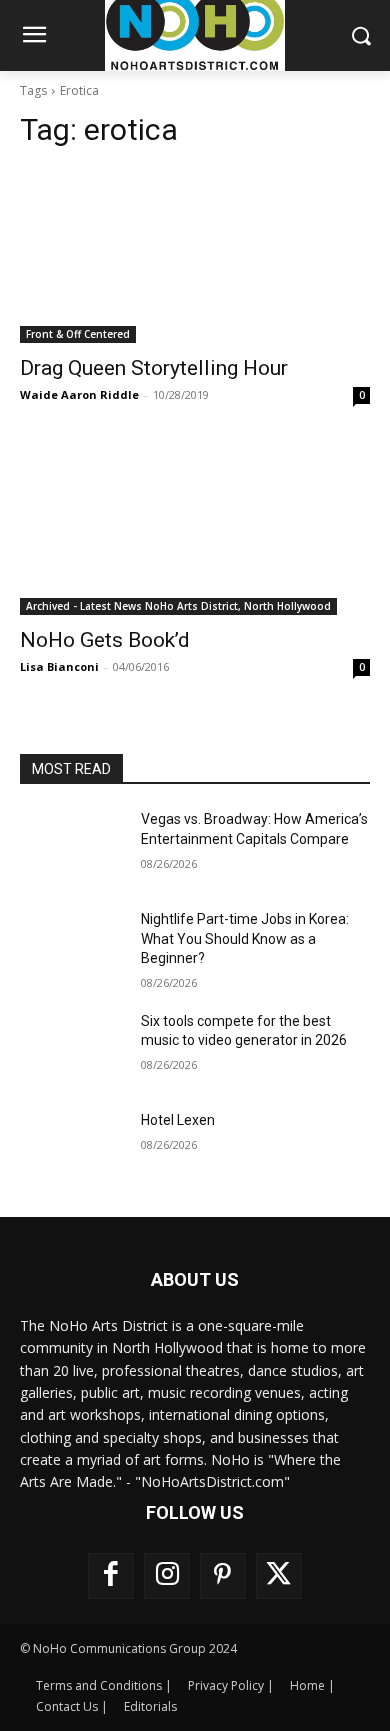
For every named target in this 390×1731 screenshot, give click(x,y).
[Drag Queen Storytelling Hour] (195, 255)
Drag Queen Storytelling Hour (154, 368)
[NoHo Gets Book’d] (195, 527)
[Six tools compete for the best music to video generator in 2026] (72, 1049)
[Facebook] (111, 1576)
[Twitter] (279, 1576)
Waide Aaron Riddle (79, 394)
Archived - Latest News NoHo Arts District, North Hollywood (178, 606)
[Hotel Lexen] (72, 1148)
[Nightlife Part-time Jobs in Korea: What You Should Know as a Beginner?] (72, 947)
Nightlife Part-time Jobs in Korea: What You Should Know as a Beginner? (245, 938)
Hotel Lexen (178, 1120)
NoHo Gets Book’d (105, 640)
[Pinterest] (223, 1576)
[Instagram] (167, 1576)
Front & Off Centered (78, 334)
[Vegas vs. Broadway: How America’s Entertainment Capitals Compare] (72, 847)
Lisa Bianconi (59, 666)
